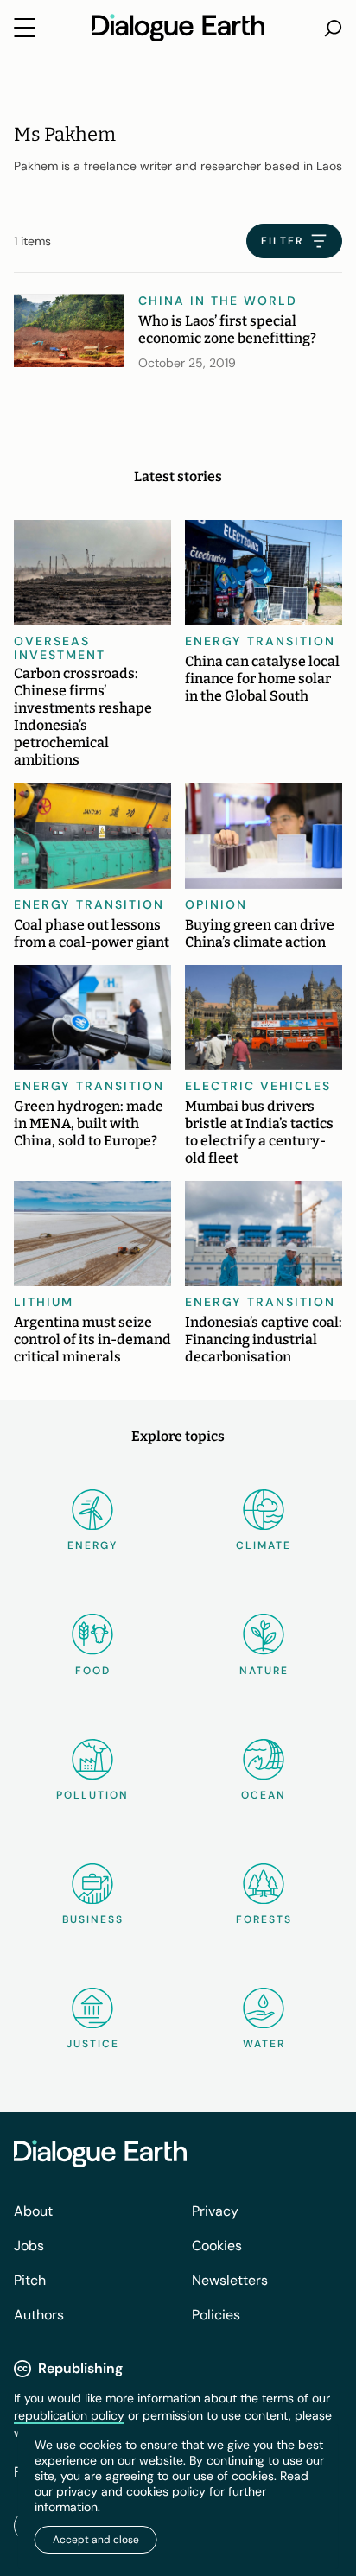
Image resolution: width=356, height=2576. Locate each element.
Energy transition (260, 641)
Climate (264, 1545)
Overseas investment (60, 648)
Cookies (217, 2246)
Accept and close (96, 2540)
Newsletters (230, 2280)
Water (264, 2044)
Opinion (216, 904)
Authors (39, 2315)
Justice (93, 2044)
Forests (264, 1919)
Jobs (29, 2246)
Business (93, 1919)
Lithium (44, 1302)
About (33, 2211)
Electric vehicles (258, 1086)
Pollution (92, 1795)
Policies (216, 2315)
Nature (264, 1671)
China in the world (218, 301)
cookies (147, 2491)
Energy (92, 1545)
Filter (282, 241)
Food (93, 1671)
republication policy (69, 2415)
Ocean (264, 1795)
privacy (77, 2491)
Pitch (30, 2280)
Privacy (215, 2211)
